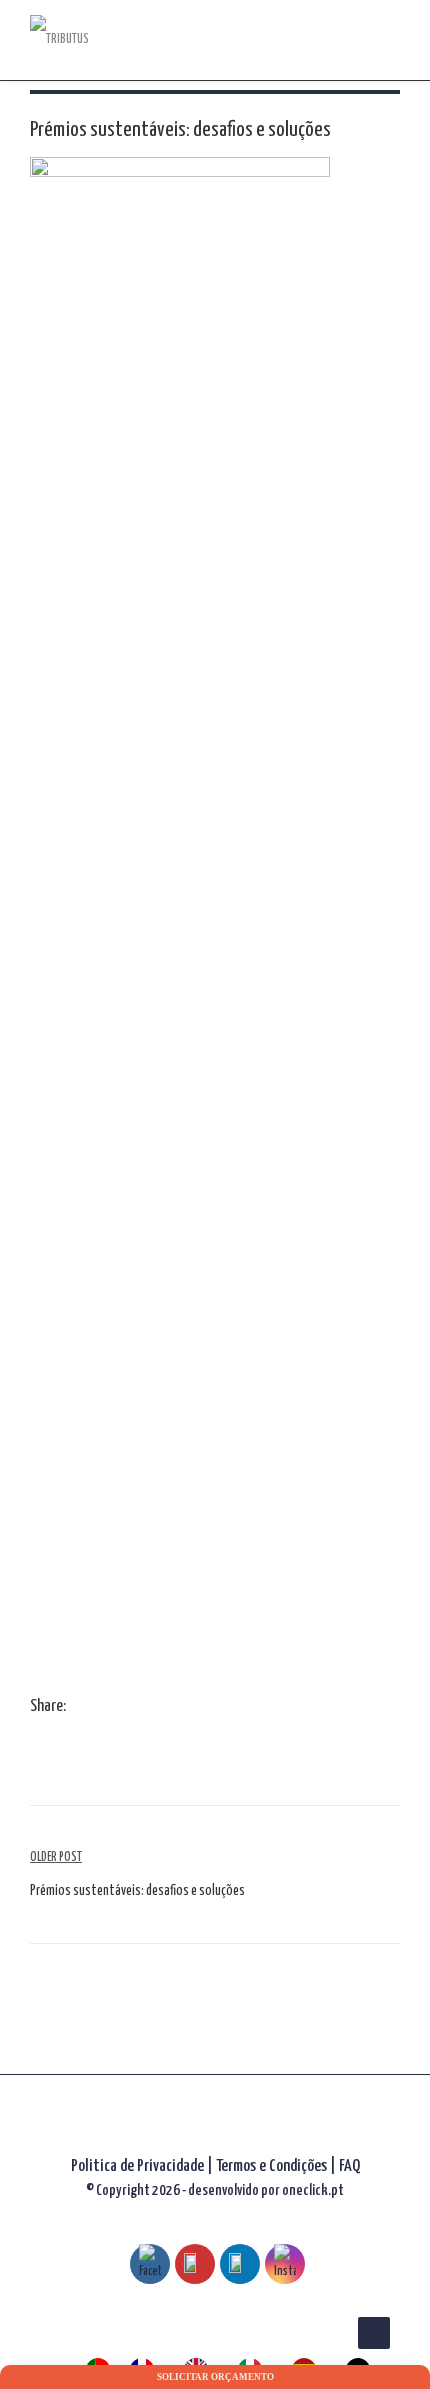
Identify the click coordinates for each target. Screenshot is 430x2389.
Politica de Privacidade (137, 2166)
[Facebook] (80, 1708)
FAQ (349, 2166)
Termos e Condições (273, 2166)
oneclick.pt (313, 2190)
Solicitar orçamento (215, 2377)
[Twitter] (100, 1708)
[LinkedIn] (120, 1708)
